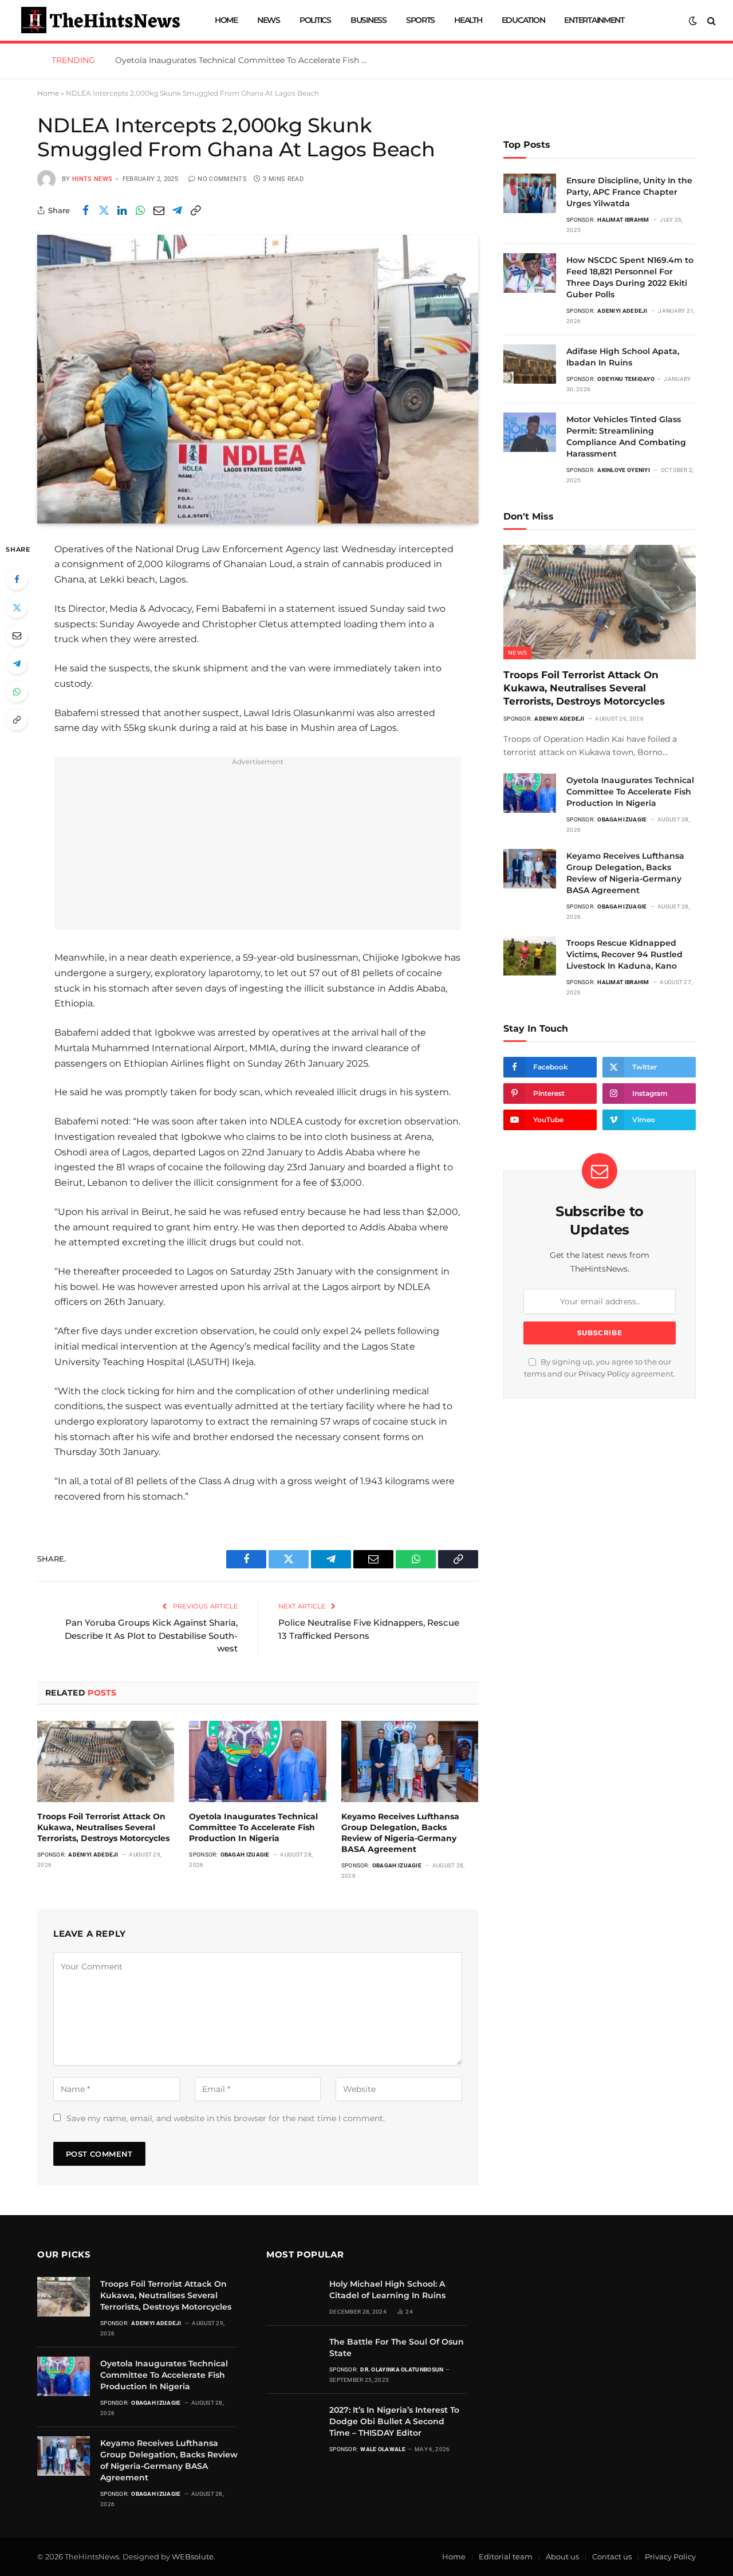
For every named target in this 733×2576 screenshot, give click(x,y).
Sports (420, 20)
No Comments (222, 179)
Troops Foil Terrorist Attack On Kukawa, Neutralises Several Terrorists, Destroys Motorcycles (103, 1827)
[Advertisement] (258, 850)
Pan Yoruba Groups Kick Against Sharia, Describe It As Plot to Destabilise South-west (151, 1635)
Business (369, 20)
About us (562, 2557)
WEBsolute (193, 2557)
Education (523, 20)
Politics (315, 20)
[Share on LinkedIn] (122, 210)
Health (468, 20)
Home (226, 20)
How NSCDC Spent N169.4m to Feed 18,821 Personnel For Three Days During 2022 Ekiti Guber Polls (630, 277)
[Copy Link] (195, 210)
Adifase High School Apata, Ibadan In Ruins (623, 357)
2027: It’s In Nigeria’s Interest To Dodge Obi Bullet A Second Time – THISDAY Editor (394, 2421)
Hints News (92, 179)
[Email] (17, 635)
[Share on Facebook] (85, 210)
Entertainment (594, 20)
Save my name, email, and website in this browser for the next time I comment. (226, 2118)
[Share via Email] (159, 210)
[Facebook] (17, 579)
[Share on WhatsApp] (140, 210)
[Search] (710, 20)
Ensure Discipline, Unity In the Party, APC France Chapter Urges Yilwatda (629, 192)
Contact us (612, 2557)
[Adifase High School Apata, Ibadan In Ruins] (530, 364)
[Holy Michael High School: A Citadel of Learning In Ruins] (293, 2297)
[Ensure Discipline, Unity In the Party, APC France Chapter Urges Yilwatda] (530, 193)
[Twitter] (17, 607)
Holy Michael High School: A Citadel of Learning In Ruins (387, 2290)
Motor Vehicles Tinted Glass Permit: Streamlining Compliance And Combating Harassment (626, 436)
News (269, 20)
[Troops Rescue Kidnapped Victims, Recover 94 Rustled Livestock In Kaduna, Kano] (530, 956)
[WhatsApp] (17, 691)
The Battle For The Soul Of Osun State (397, 2347)
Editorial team (506, 2557)
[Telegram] (17, 663)
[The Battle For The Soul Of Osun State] (293, 2355)
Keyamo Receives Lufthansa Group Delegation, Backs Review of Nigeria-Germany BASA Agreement (400, 1833)
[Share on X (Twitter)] (104, 210)
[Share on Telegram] (177, 210)
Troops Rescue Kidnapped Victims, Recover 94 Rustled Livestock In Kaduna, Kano (624, 954)
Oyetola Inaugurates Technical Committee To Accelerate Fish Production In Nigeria (244, 60)
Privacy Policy (604, 1374)
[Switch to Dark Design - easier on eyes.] (693, 21)
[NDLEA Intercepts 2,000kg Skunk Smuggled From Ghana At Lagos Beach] (258, 379)
